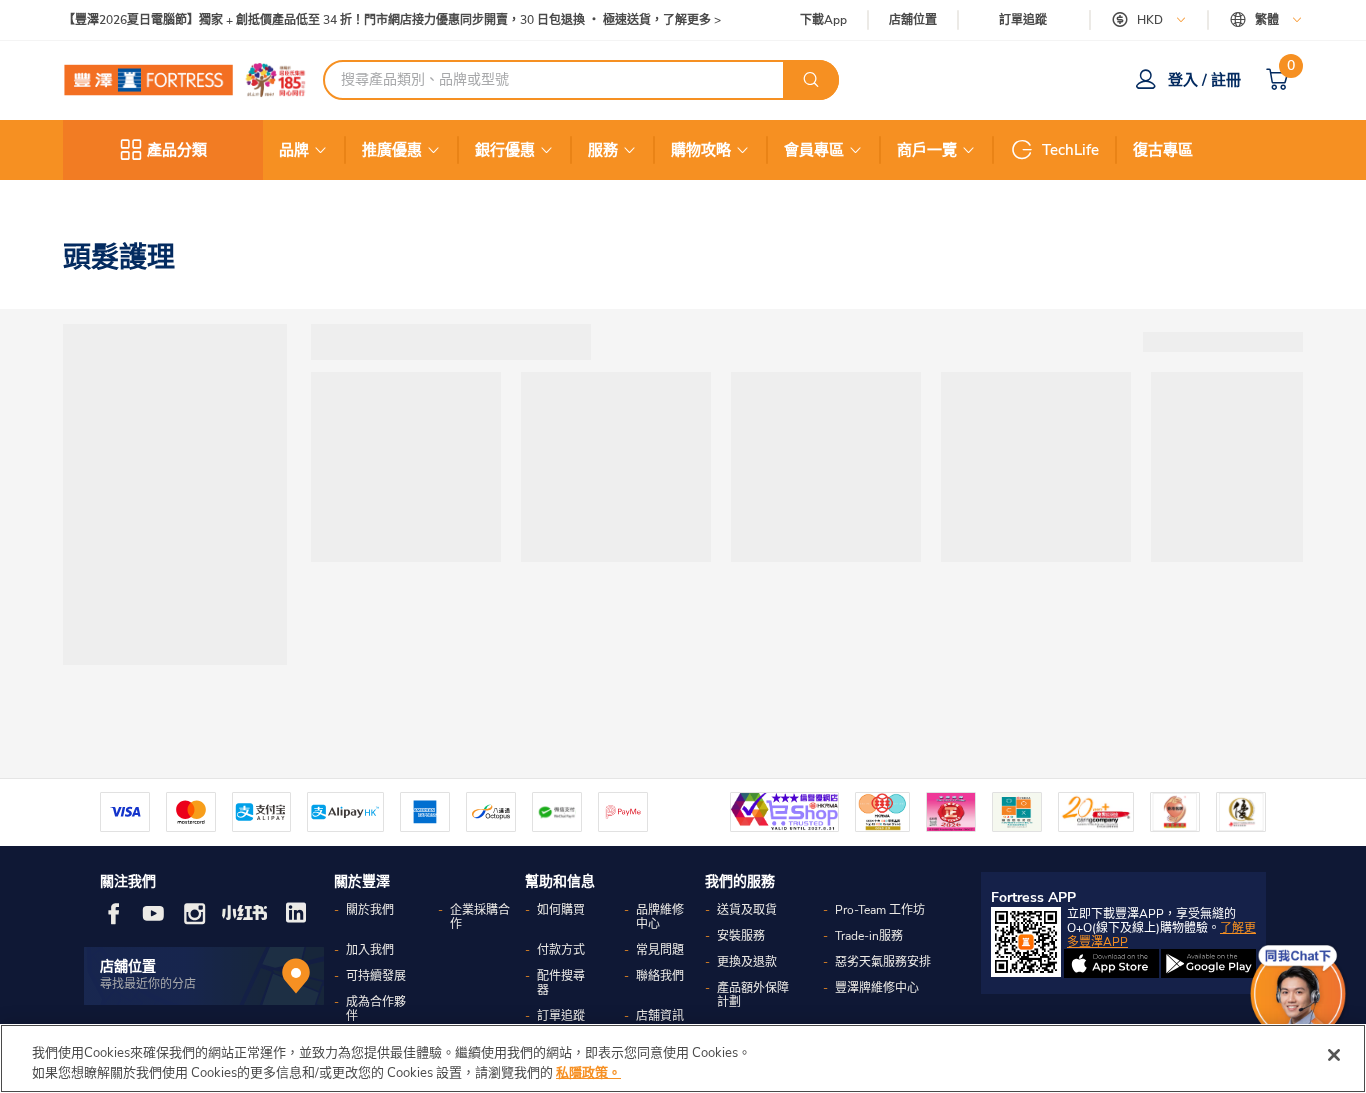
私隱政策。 (588, 1072)
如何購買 (561, 910)
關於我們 (370, 910)
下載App (823, 20)
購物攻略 (701, 150)
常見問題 (660, 950)
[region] (683, 1058)
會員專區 (814, 150)
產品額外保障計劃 (753, 995)
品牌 (294, 150)
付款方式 (561, 950)
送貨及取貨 (747, 910)
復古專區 (1163, 150)
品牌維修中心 (660, 917)
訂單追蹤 (1023, 20)
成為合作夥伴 (376, 1009)
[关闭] (1334, 1055)
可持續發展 (376, 976)
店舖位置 (913, 20)
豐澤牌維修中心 (877, 988)
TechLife (1070, 150)
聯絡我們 (660, 976)
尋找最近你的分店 (148, 984)
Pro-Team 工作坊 (880, 910)
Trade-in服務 (869, 936)
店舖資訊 (660, 1016)
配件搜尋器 (561, 983)
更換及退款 (747, 962)
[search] (811, 80)
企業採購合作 (480, 917)
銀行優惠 (505, 150)
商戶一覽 (927, 150)
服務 (603, 150)
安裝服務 (741, 936)
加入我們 (370, 950)
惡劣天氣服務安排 (883, 962)
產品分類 (177, 150)
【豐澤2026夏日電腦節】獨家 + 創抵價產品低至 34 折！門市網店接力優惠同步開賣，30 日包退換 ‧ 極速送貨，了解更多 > (392, 20)
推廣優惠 (392, 150)
